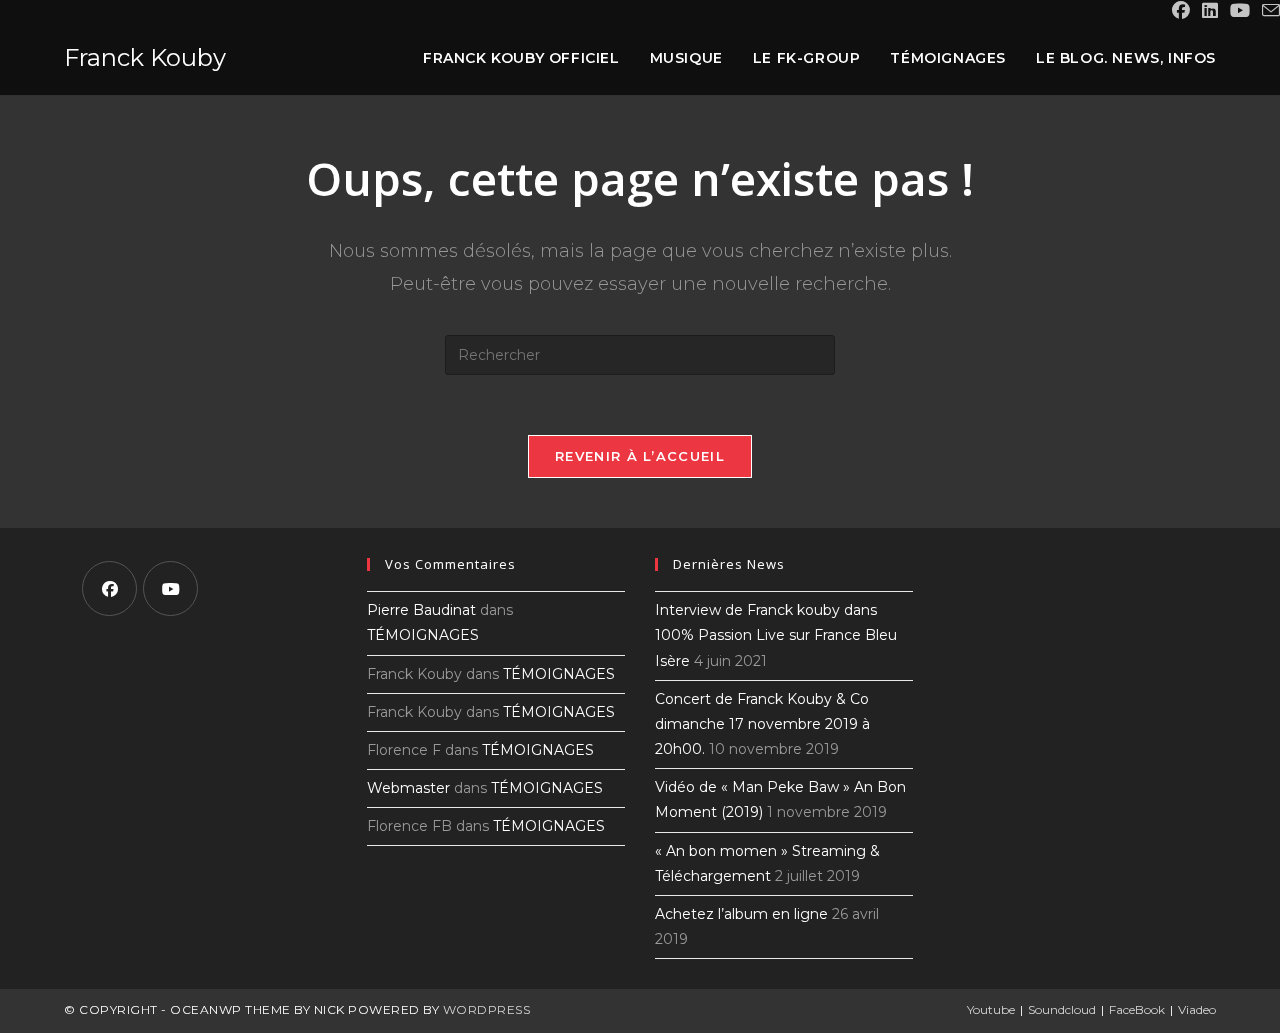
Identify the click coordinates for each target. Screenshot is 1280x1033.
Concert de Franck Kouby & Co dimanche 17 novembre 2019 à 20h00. (762, 724)
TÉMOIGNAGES (423, 635)
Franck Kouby (145, 57)
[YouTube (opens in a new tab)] (1240, 11)
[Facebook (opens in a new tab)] (1181, 11)
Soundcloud (1062, 1009)
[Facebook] (109, 588)
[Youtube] (170, 588)
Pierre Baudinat (421, 610)
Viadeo (1197, 1009)
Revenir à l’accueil (640, 456)
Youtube (991, 1009)
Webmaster (408, 788)
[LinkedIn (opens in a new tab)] (1210, 11)
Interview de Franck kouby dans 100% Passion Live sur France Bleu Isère (776, 635)
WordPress (487, 1009)
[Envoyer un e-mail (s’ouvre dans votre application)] (1268, 11)
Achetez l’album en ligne (741, 914)
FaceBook (1137, 1009)
